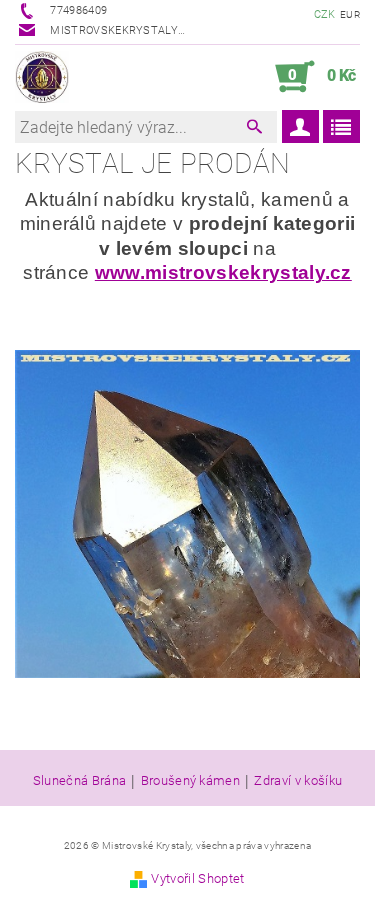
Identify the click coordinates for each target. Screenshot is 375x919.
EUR (350, 14)
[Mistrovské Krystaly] (42, 77)
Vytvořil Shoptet (197, 878)
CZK (325, 14)
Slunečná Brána (79, 781)
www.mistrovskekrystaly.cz (223, 272)
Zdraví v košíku (298, 781)
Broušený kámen (190, 781)
